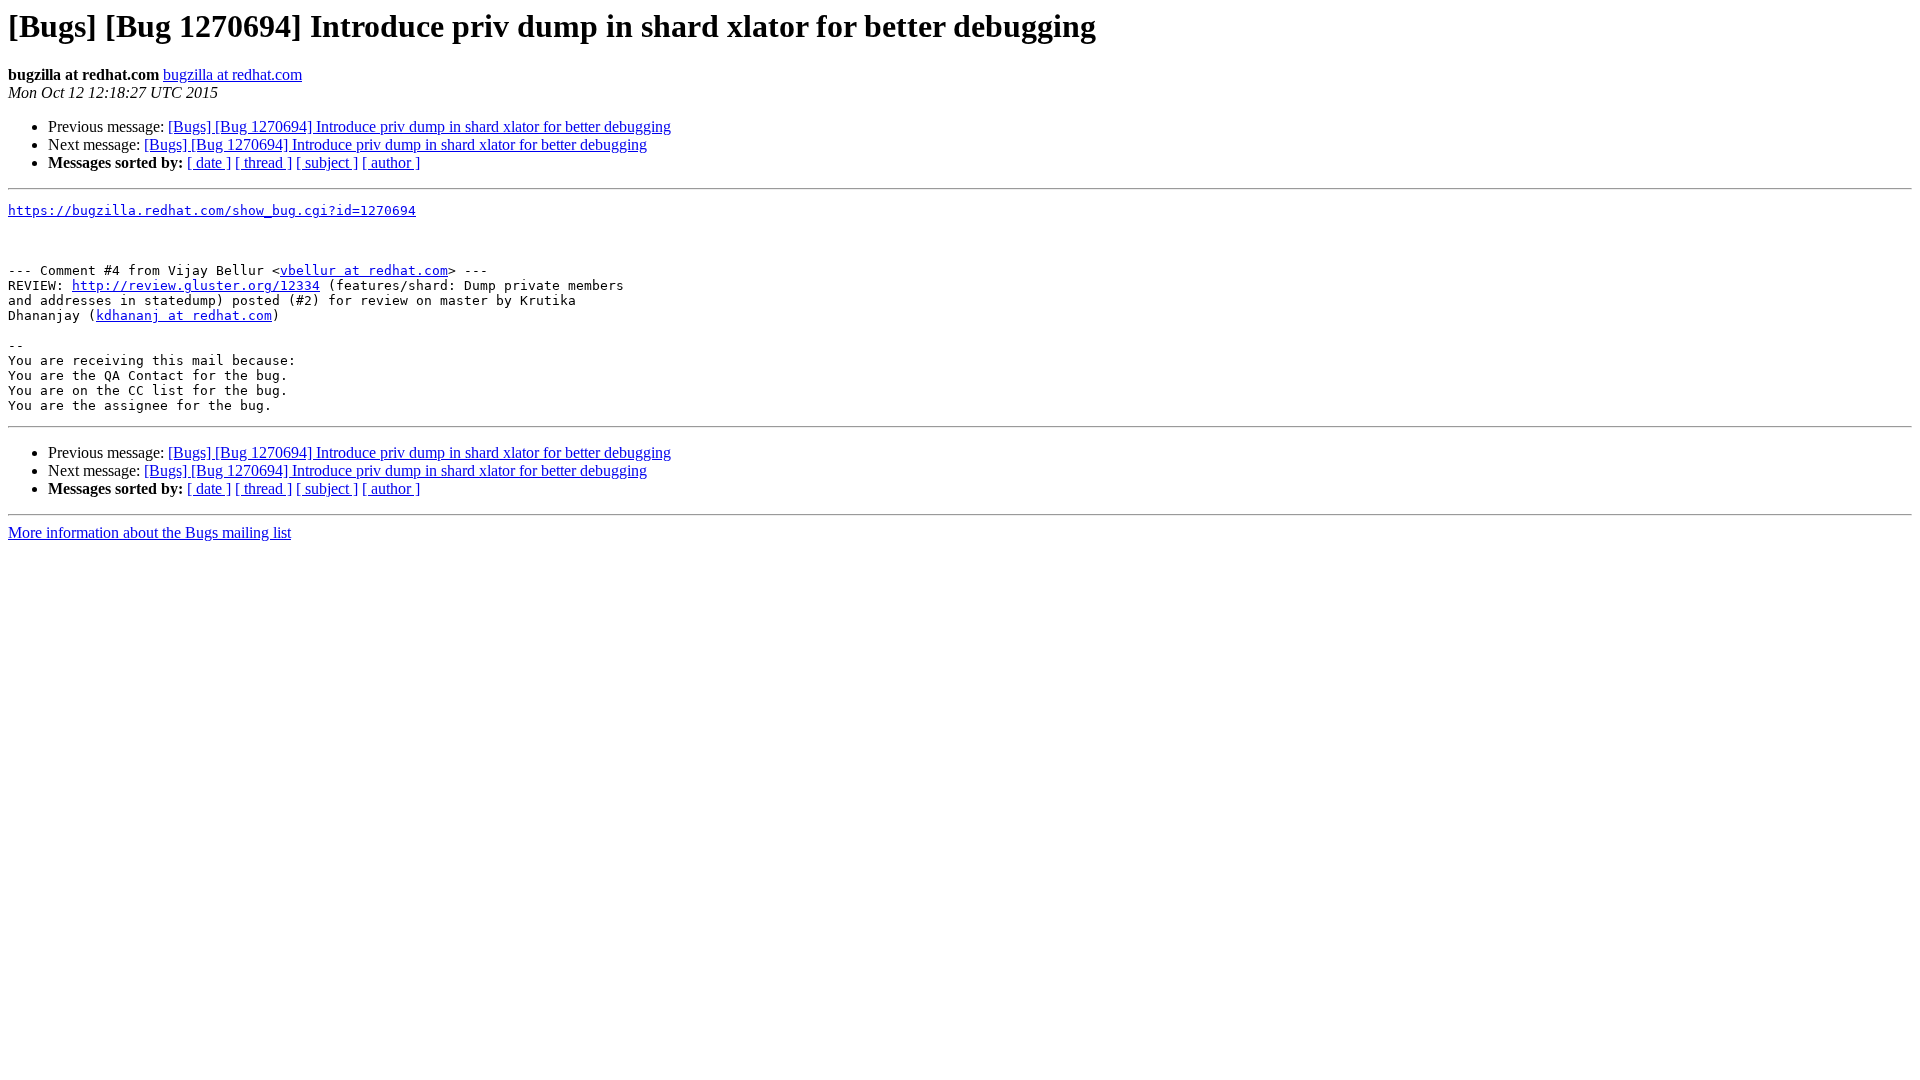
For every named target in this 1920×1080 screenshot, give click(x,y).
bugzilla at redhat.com (232, 74)
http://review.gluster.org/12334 (196, 285)
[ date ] (209, 162)
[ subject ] (327, 162)
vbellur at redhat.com (364, 270)
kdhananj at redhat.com (184, 315)
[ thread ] (263, 162)
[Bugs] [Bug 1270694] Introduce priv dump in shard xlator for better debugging (419, 126)
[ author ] (391, 162)
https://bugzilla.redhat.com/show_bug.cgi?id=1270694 (212, 210)
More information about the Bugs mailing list (149, 532)
